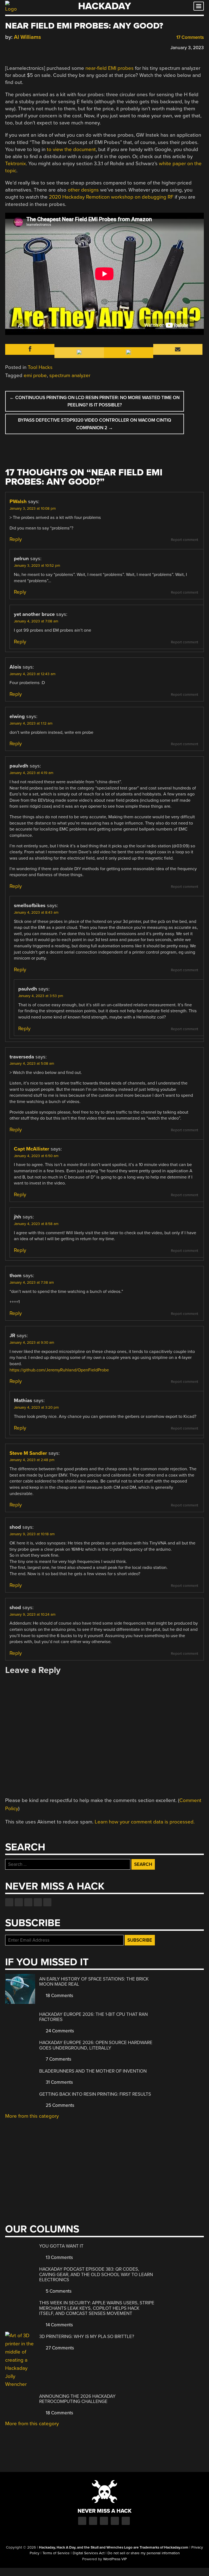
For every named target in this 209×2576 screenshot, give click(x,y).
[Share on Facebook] (8, 47)
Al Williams (27, 37)
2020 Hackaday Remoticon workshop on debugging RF (111, 197)
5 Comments (58, 2291)
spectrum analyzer (70, 375)
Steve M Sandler (28, 1453)
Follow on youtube (28, 1902)
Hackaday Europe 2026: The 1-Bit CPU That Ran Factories (93, 2017)
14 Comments (59, 2325)
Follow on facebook (9, 1902)
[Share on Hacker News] (24, 47)
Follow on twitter (19, 1902)
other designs (83, 190)
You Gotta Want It (61, 2246)
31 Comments (59, 2082)
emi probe (35, 375)
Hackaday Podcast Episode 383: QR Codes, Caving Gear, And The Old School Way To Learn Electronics (96, 2274)
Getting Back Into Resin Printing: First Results (95, 2094)
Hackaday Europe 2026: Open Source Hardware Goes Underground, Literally (96, 2045)
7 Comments (58, 2059)
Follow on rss (38, 1902)
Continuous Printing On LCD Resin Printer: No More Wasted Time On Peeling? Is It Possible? (95, 401)
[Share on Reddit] (32, 47)
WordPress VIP (115, 2559)
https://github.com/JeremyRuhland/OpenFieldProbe (59, 1370)
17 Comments (190, 37)
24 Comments (59, 2031)
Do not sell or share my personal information (144, 2553)
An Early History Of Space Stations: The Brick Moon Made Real (94, 1982)
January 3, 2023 (187, 48)
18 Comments (59, 1996)
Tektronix (16, 164)
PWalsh (18, 502)
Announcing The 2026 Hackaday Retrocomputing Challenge (77, 2399)
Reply (16, 539)
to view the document (71, 149)
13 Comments (59, 2257)
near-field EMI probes (110, 68)
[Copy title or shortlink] (39, 47)
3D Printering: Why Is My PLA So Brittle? (87, 2337)
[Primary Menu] (199, 6)
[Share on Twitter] (16, 47)
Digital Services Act (89, 2553)
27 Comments (59, 2348)
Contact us (47, 1902)
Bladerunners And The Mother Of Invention (93, 2071)
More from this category (32, 2116)
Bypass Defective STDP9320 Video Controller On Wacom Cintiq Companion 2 (95, 424)
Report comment (185, 540)
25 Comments (59, 2105)
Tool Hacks (40, 367)
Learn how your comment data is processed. (145, 1822)
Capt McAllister (32, 1149)
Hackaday (104, 6)
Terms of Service (56, 2553)
